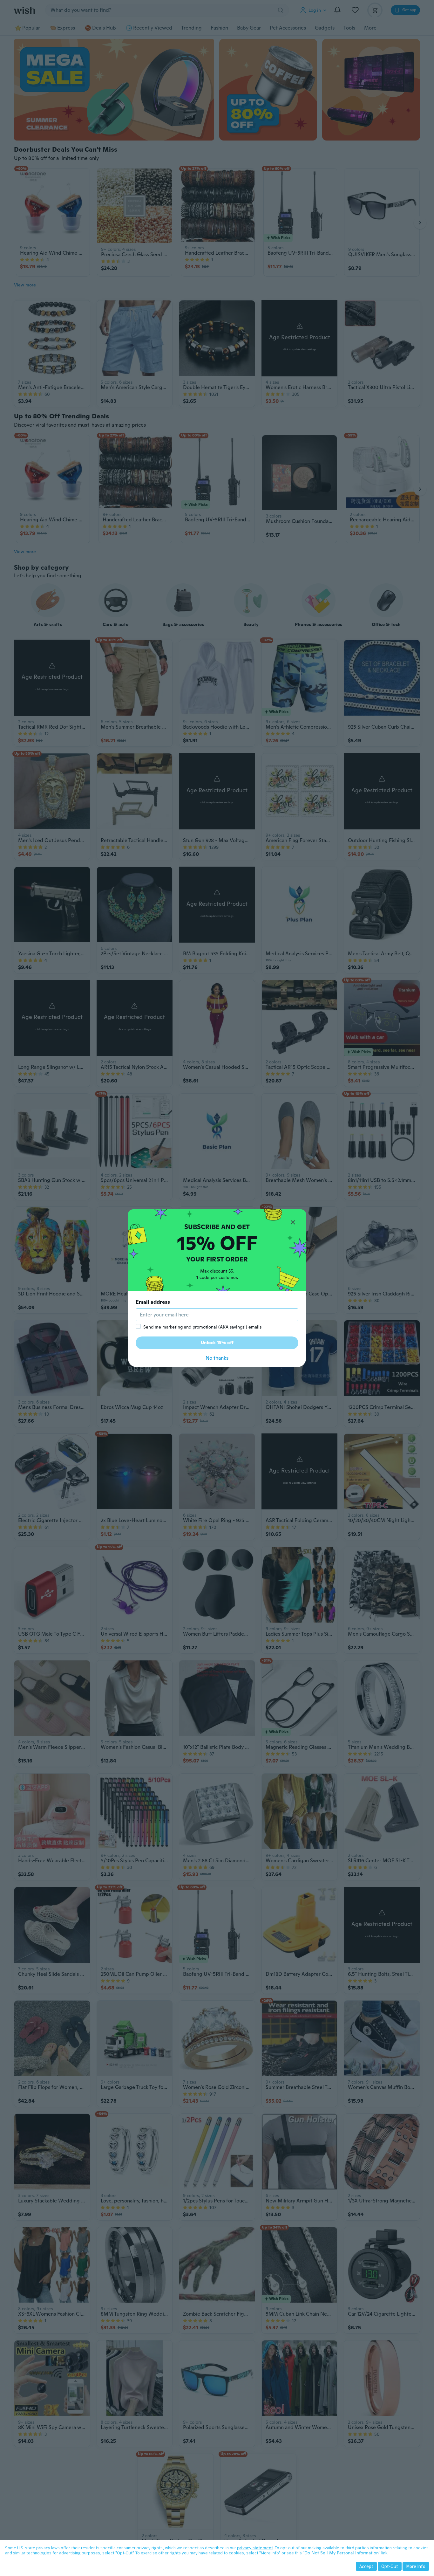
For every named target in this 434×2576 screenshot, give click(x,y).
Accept (366, 2566)
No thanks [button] (217, 1358)
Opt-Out (390, 2566)
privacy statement (255, 2548)
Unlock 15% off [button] (217, 1343)
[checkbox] (138, 1326)
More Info (416, 2566)
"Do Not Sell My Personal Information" (342, 2553)
